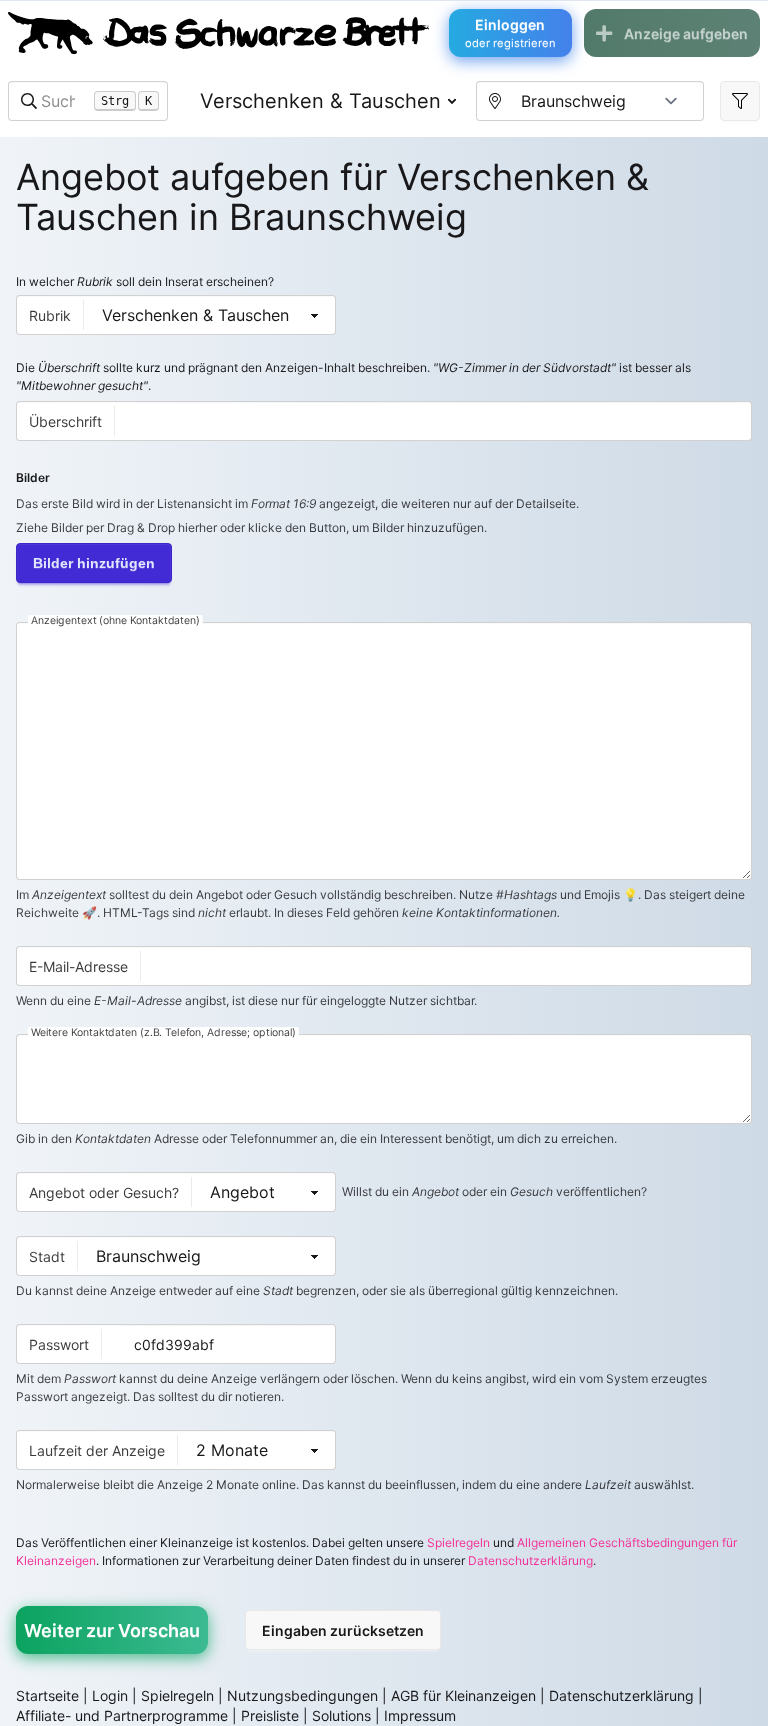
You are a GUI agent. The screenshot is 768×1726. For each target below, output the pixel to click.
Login (110, 1695)
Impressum (420, 1715)
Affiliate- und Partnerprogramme (122, 1715)
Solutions (341, 1715)
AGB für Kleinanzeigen (463, 1695)
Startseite (47, 1695)
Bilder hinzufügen (94, 563)
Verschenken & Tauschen (320, 101)
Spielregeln (458, 1542)
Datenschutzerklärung (530, 1560)
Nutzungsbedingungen (302, 1695)
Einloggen (510, 33)
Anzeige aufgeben (686, 33)
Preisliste (270, 1715)
